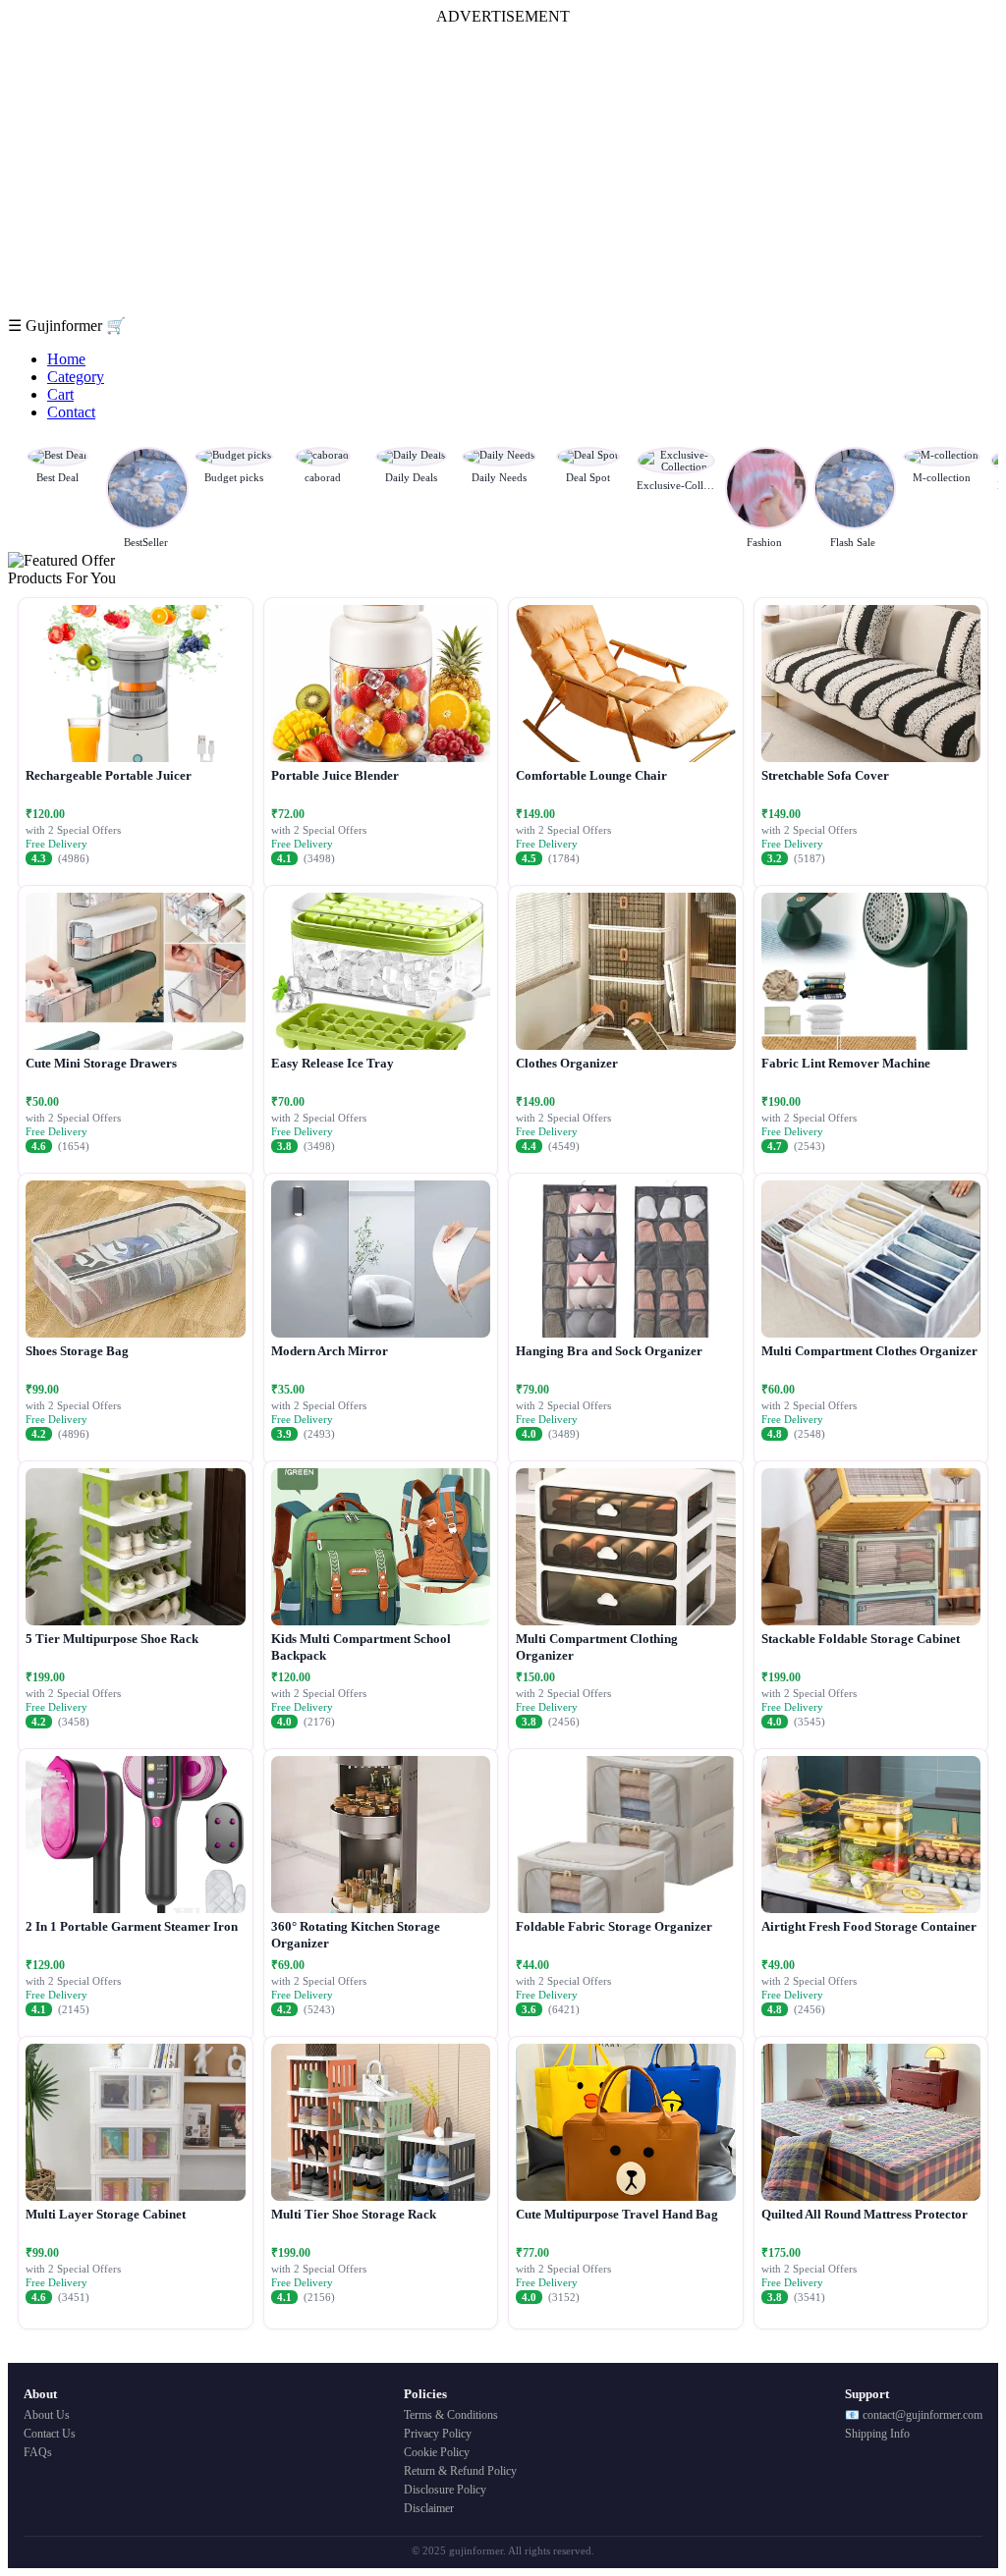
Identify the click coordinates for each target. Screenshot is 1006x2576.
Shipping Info (877, 2434)
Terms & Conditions (451, 2415)
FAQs (38, 2452)
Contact (71, 412)
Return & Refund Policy (460, 2471)
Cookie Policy (437, 2452)
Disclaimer (429, 2508)
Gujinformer (66, 326)
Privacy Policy (438, 2434)
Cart (60, 394)
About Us (47, 2415)
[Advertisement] (503, 171)
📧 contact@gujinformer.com (914, 2415)
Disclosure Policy (445, 2490)
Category (76, 377)
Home (66, 359)
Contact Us (50, 2434)
